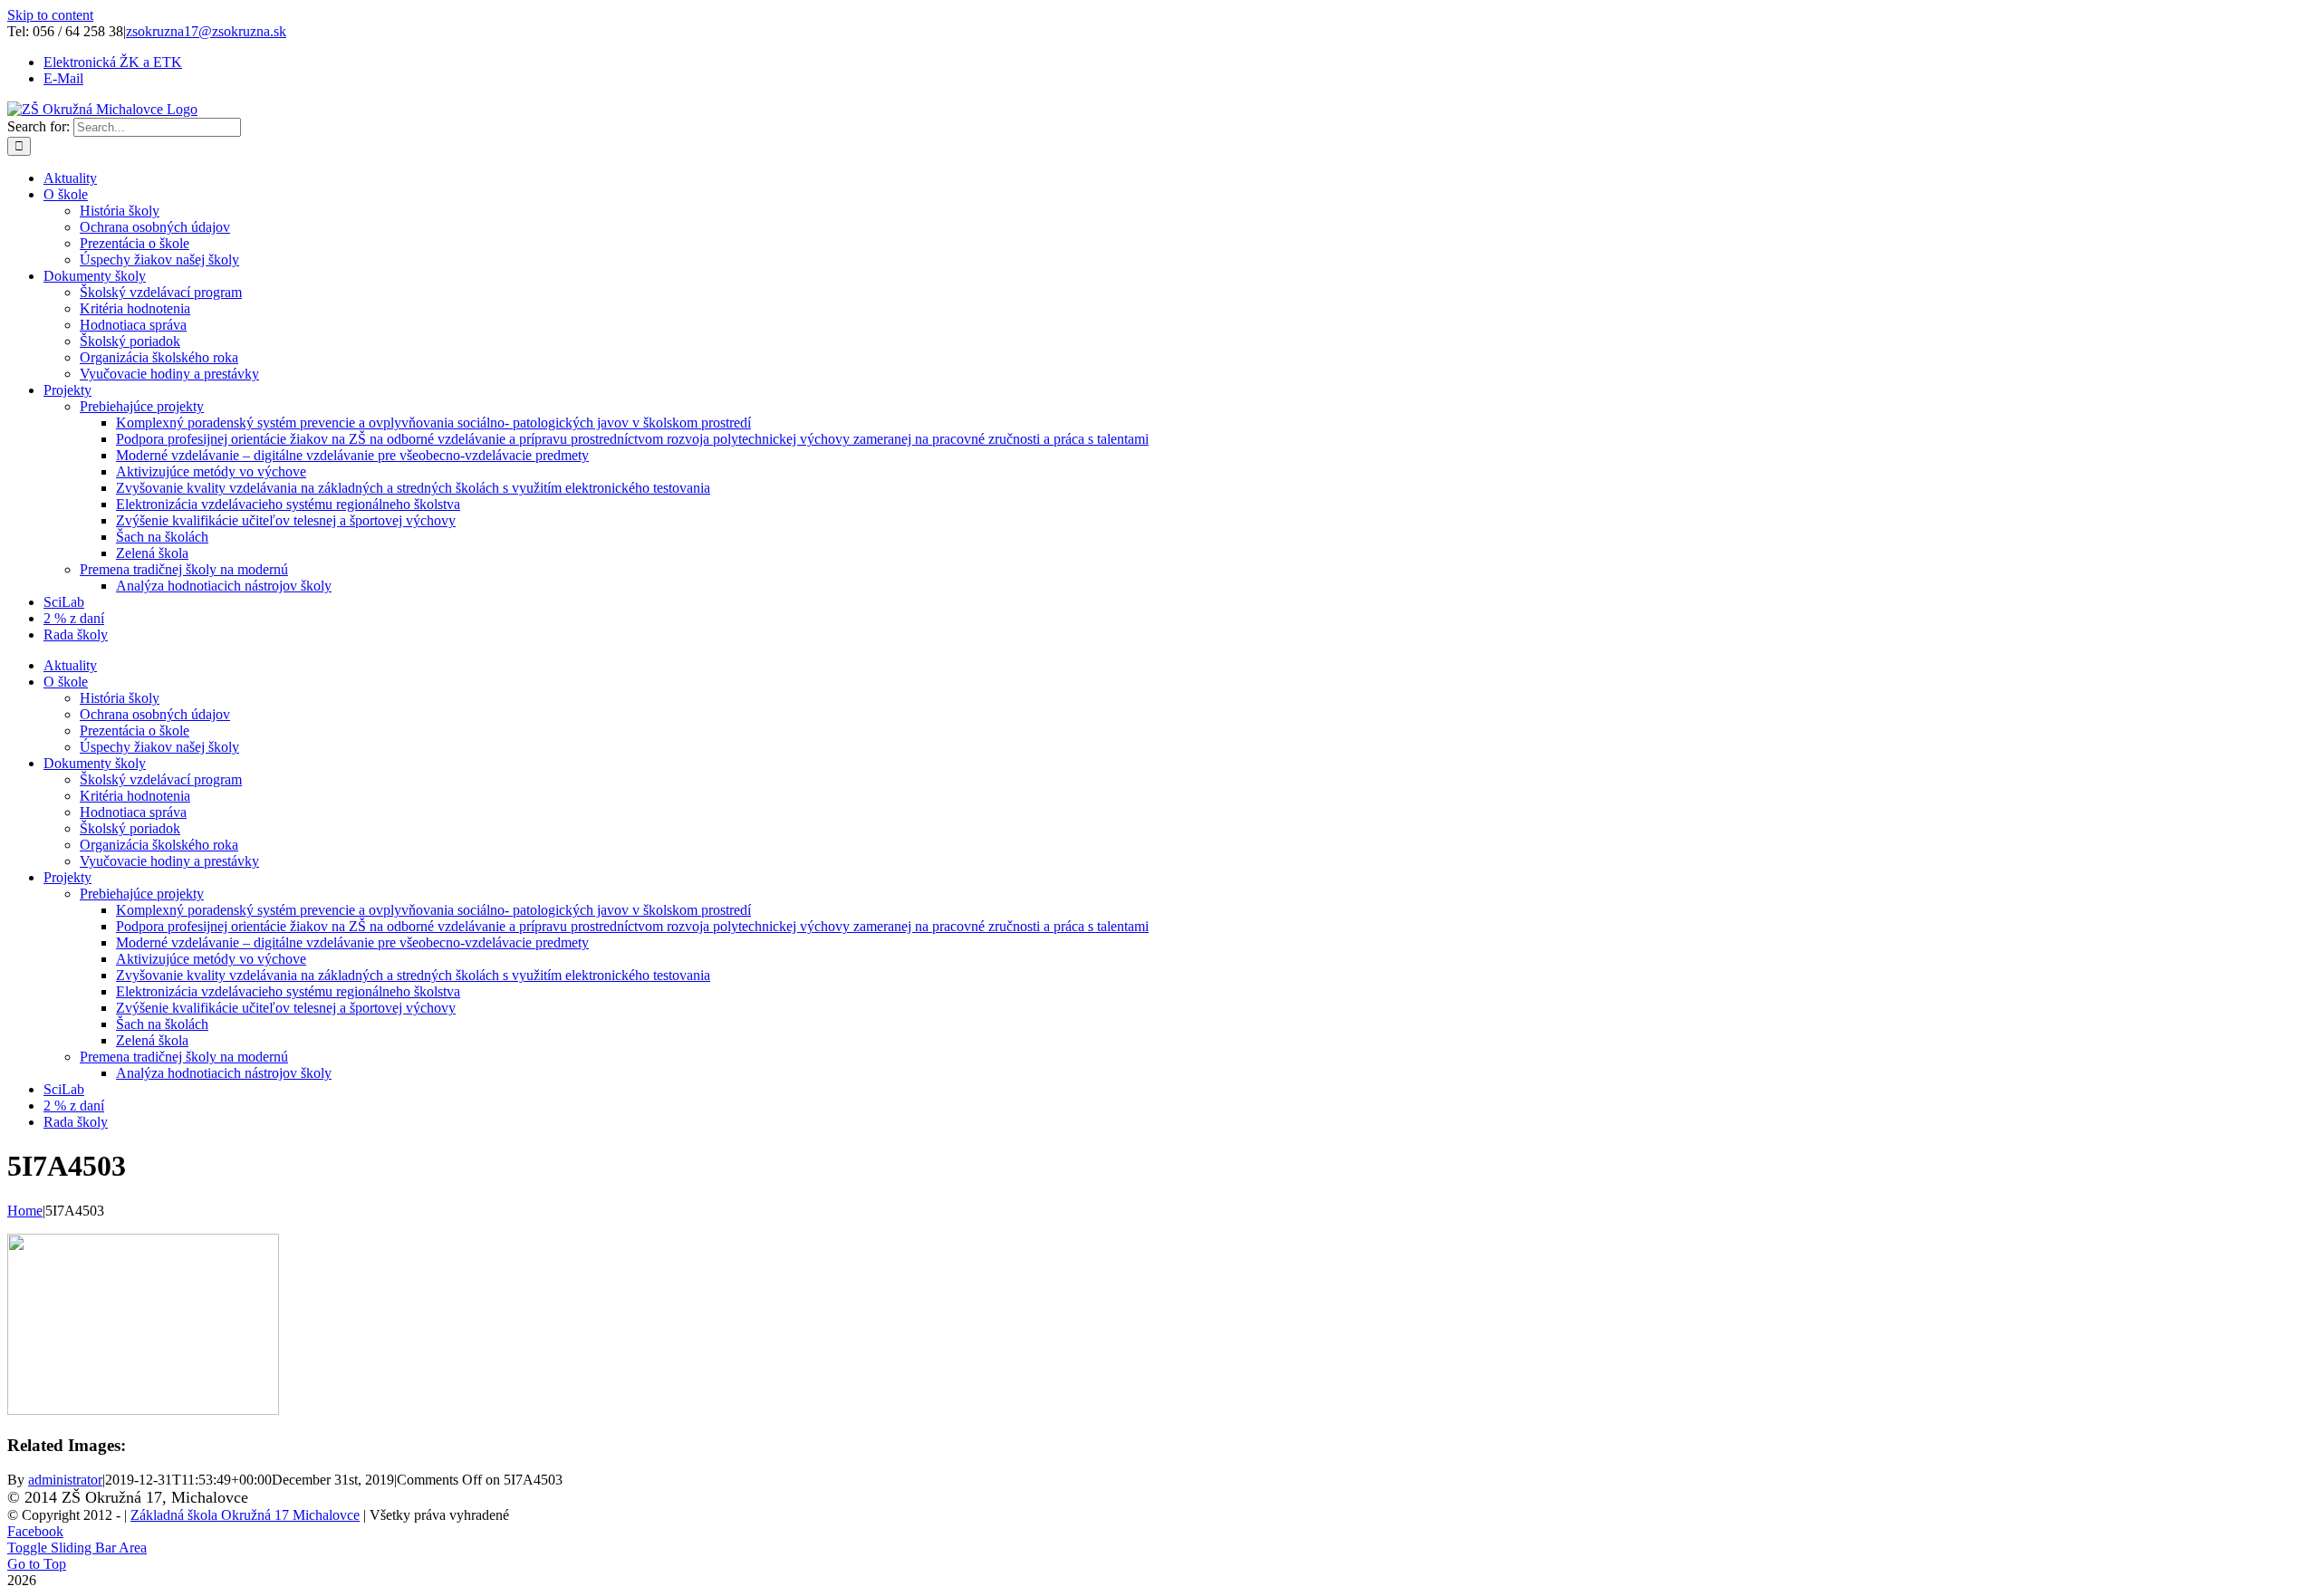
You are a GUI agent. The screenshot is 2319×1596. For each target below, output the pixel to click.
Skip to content (50, 15)
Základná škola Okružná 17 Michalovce (245, 1515)
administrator (65, 1480)
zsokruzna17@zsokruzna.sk (206, 31)
